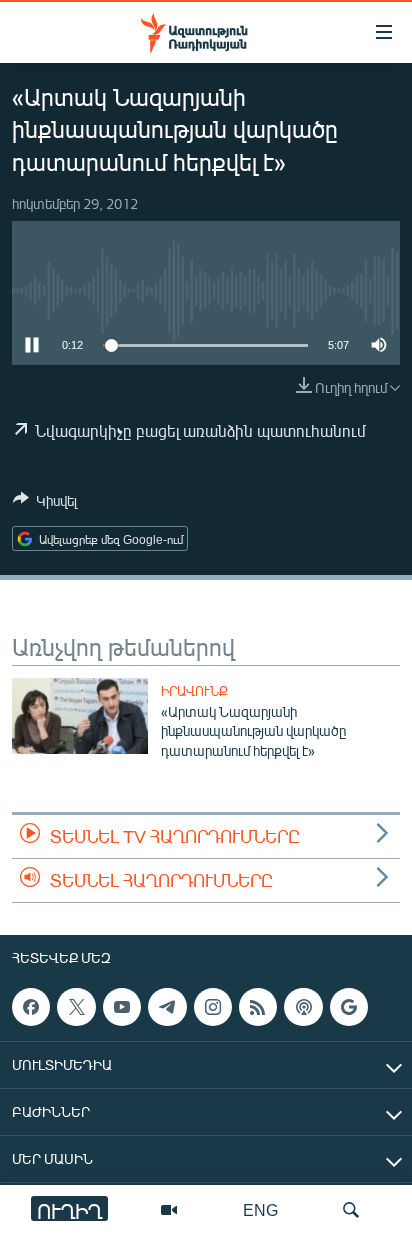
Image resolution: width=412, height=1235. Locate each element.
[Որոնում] (351, 1210)
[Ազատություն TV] (169, 1210)
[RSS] (258, 1007)
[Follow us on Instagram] (213, 1007)
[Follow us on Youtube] (122, 1007)
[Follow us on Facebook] (31, 1007)
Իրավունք (194, 691)
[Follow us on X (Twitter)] (76, 1007)
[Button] (45, 504)
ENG (260, 1209)
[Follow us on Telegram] (167, 1007)
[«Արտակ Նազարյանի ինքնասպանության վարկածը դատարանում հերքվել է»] (80, 716)
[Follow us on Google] (349, 1007)
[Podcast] (303, 1007)
